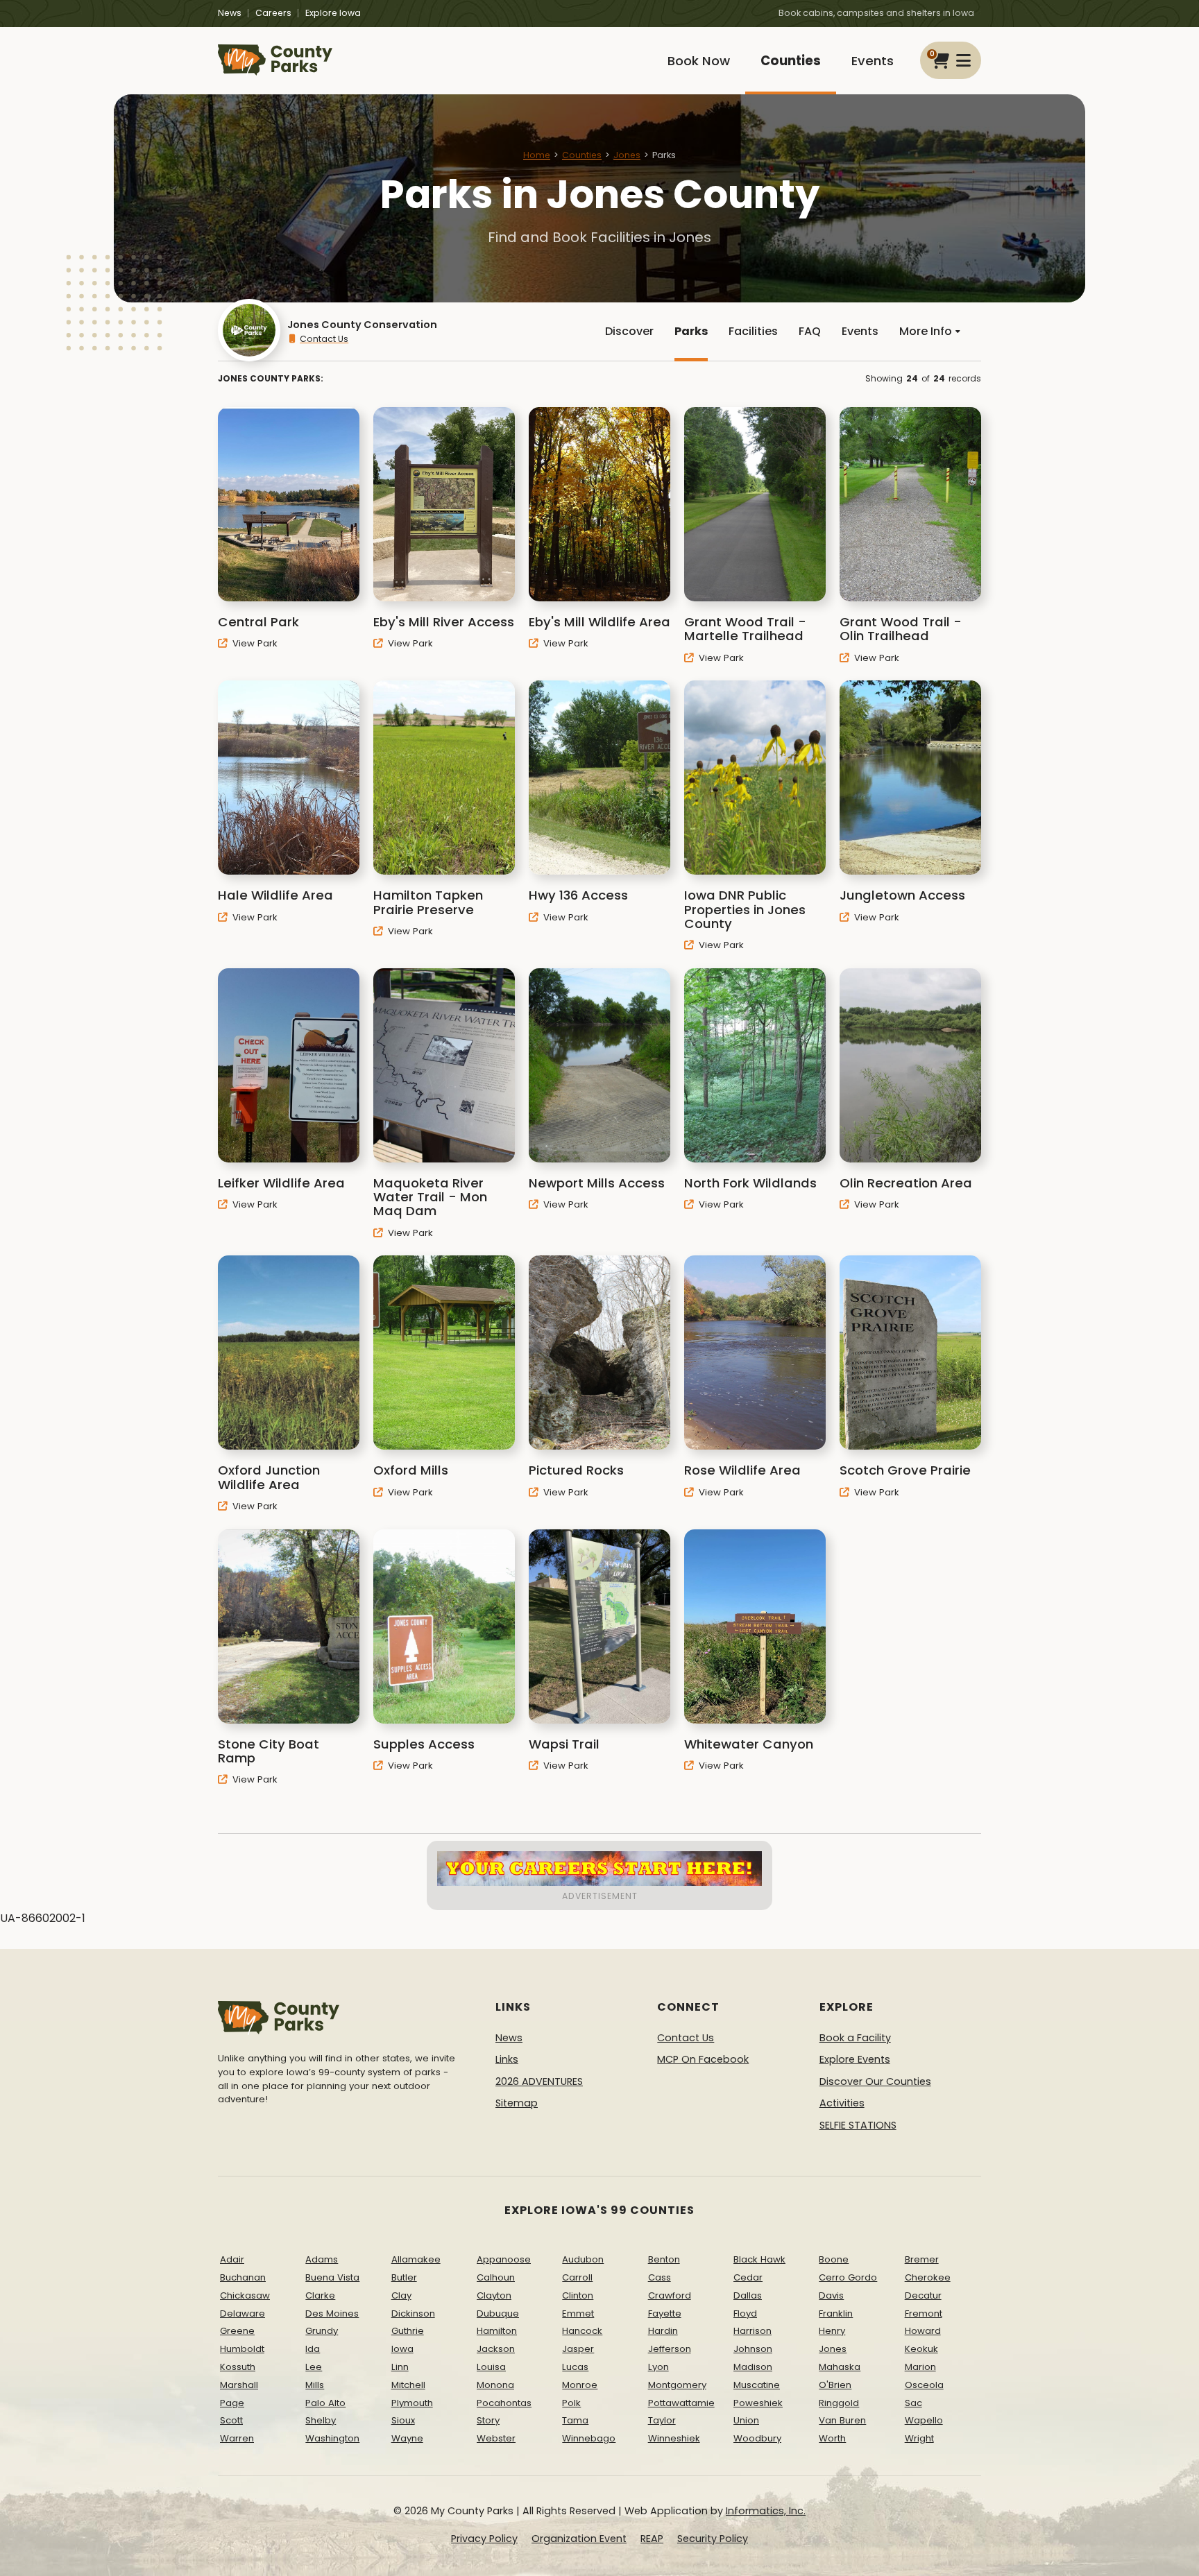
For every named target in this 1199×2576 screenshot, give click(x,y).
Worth (832, 2438)
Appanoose (504, 2259)
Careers (273, 13)
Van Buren (842, 2420)
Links (507, 2059)
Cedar (748, 2277)
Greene (237, 2331)
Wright (919, 2438)
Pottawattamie (681, 2403)
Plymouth (412, 2403)
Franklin (836, 2313)
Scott (231, 2420)
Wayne (407, 2438)
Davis (831, 2295)
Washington (332, 2438)
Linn (400, 2367)
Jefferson (670, 2349)
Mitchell (408, 2385)
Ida (313, 2349)
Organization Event (579, 2539)
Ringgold (839, 2403)
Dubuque (498, 2313)
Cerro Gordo (848, 2277)
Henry (832, 2331)
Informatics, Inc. (766, 2511)
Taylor (662, 2420)
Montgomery (677, 2385)
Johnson (753, 2349)
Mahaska (840, 2367)
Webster (496, 2438)
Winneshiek (674, 2438)
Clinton (578, 2295)
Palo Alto (325, 2403)
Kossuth (238, 2367)
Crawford (670, 2295)
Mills (315, 2385)
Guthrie (408, 2331)
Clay (401, 2295)
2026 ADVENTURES (539, 2081)
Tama (575, 2420)
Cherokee (928, 2277)
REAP (652, 2539)
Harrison (752, 2331)
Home (537, 155)
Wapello (924, 2420)
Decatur (923, 2295)
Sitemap (517, 2103)
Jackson (496, 2349)
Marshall (239, 2385)
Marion (920, 2367)
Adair (232, 2259)
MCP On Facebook (703, 2059)
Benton (664, 2259)
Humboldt (242, 2349)
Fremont (924, 2313)
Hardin (663, 2331)
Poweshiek (758, 2403)
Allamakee (416, 2259)
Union (746, 2420)
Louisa (491, 2367)
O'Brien (835, 2385)
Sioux (403, 2420)
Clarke (320, 2295)
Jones (627, 155)
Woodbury (757, 2438)
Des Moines (332, 2313)
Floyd (745, 2313)
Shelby (321, 2420)
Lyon (658, 2367)
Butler (404, 2277)
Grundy (322, 2331)
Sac (913, 2403)
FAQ (810, 331)
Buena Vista (332, 2277)
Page (232, 2403)
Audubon (583, 2259)
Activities (842, 2103)
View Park (254, 643)
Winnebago (589, 2438)
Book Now (699, 61)
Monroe (580, 2385)
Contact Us (324, 339)
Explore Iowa (333, 13)
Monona (495, 2385)
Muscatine (757, 2385)
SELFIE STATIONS (858, 2125)
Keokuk (921, 2349)
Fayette (665, 2313)
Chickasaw (245, 2295)
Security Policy (713, 2539)
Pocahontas (504, 2403)
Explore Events (855, 2059)
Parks (691, 331)
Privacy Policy (484, 2539)
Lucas (575, 2367)
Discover (629, 331)
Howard (923, 2331)
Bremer (922, 2259)
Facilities (753, 331)
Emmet (578, 2313)
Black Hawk (759, 2259)
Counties (791, 61)
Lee (314, 2367)
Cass (660, 2277)
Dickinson (413, 2313)
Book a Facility (855, 2038)
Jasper (578, 2349)
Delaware (243, 2313)
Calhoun (496, 2277)
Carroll (577, 2277)
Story (488, 2420)
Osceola (924, 2385)
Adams (322, 2259)
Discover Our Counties (875, 2081)
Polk (571, 2403)
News (230, 13)
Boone (834, 2259)
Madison (753, 2367)
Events (873, 61)
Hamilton (497, 2331)
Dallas (748, 2295)
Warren (237, 2438)
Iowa (402, 2349)
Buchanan (243, 2277)
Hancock (582, 2331)
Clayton (494, 2295)
